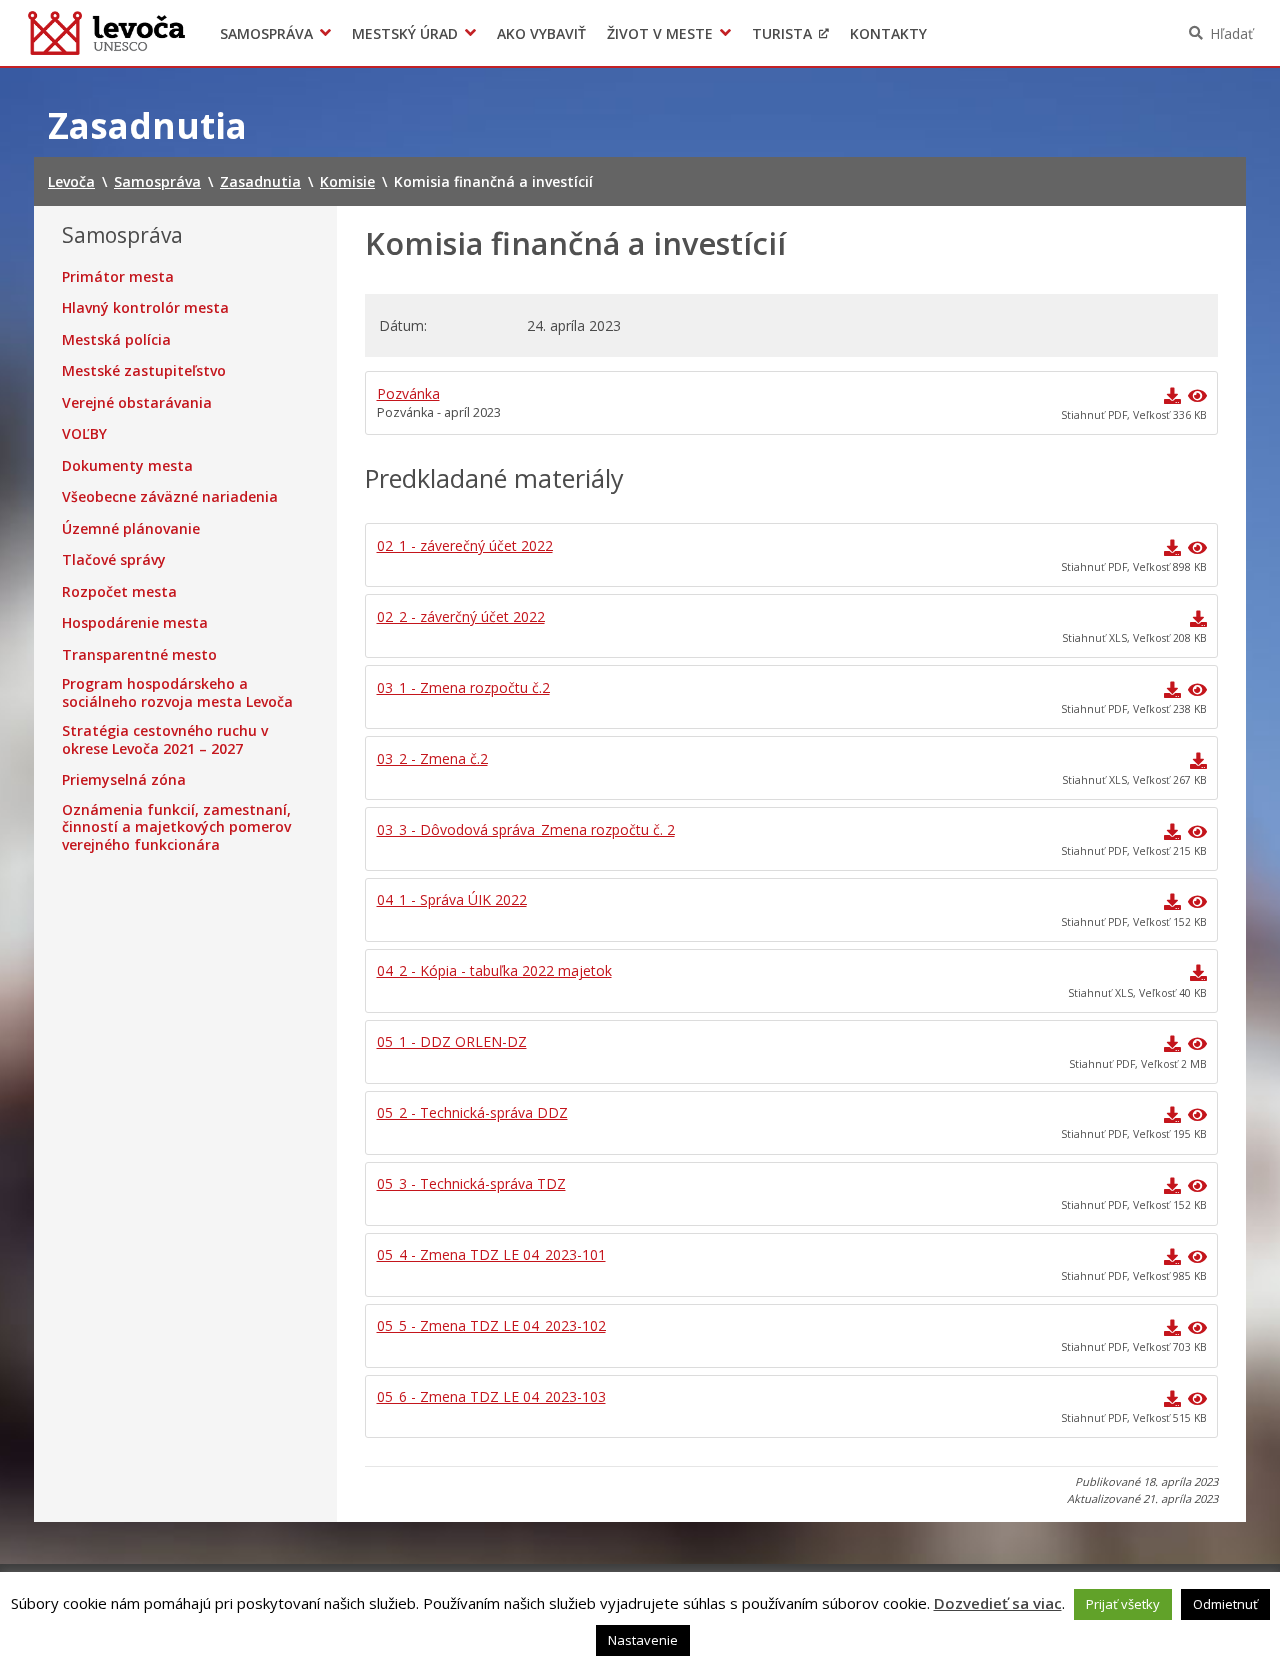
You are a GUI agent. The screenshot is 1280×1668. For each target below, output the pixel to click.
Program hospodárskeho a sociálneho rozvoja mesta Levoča (177, 692)
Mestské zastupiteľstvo (144, 371)
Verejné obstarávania (137, 403)
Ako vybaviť (541, 33)
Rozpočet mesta (119, 592)
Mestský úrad (405, 33)
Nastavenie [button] (643, 1640)
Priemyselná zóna (124, 780)
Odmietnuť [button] (1225, 1604)
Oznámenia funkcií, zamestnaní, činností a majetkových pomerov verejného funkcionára (176, 827)
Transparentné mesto (139, 655)
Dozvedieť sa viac (998, 1603)
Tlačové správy (114, 560)
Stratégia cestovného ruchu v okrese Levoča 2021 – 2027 (165, 739)
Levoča (106, 33)
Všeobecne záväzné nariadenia (170, 497)
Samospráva (266, 33)
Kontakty (888, 33)
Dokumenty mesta (127, 466)
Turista (782, 33)
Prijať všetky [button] (1123, 1604)
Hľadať (1231, 33)
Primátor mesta (118, 277)
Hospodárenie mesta (135, 623)
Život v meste (660, 33)
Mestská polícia (116, 340)
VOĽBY (84, 434)
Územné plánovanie (131, 529)
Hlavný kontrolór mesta (145, 308)
